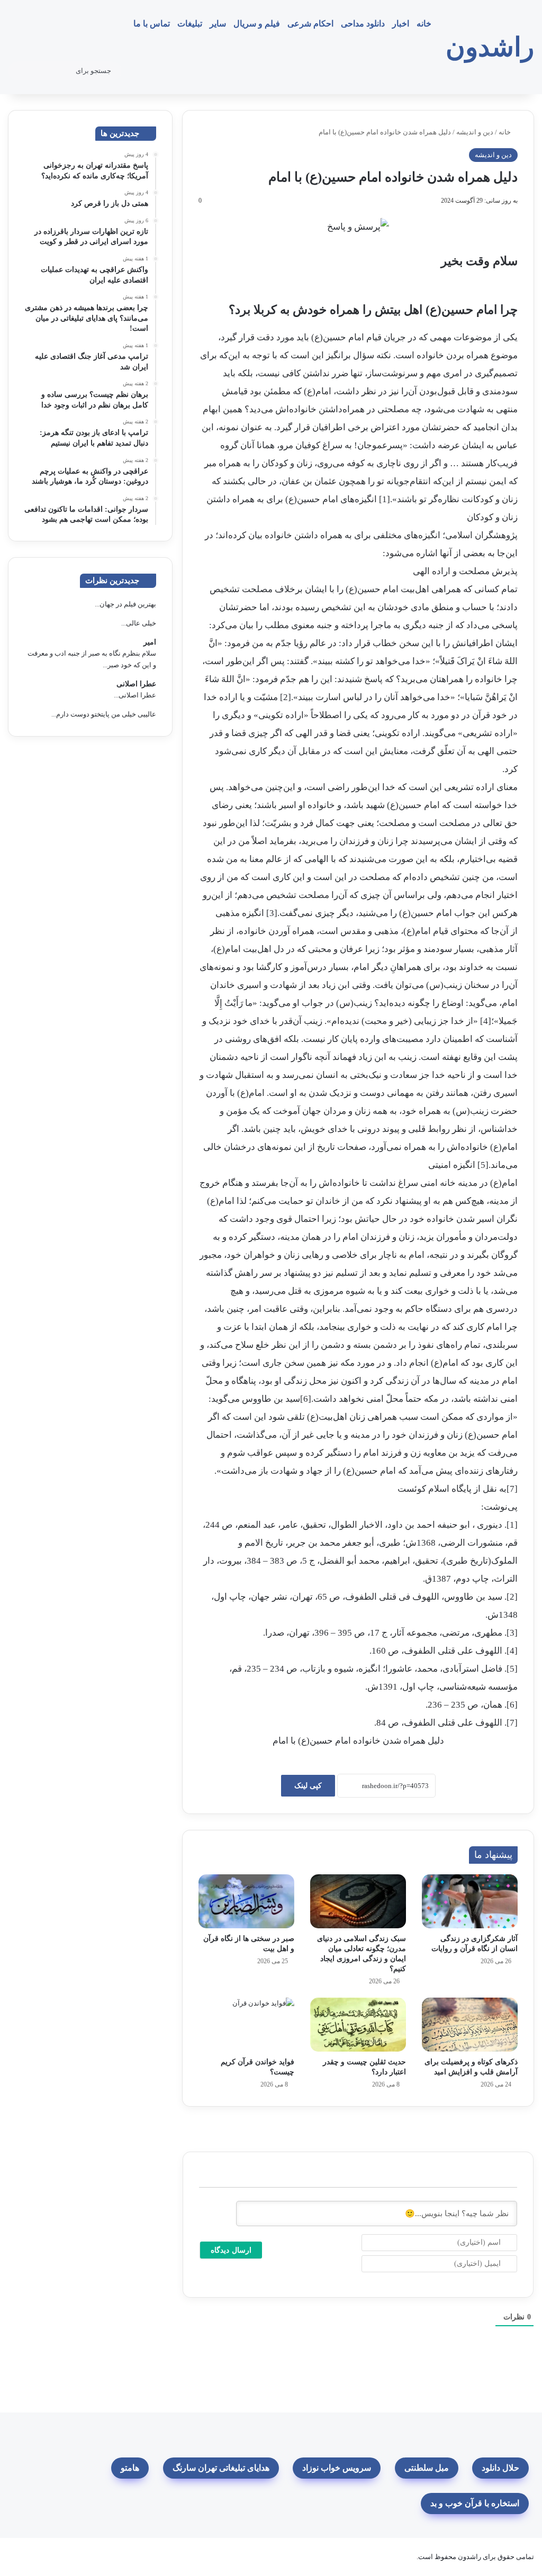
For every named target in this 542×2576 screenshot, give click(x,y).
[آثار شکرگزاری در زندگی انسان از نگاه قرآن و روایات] (470, 1901)
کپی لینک (308, 1786)
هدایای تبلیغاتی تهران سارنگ (221, 2468)
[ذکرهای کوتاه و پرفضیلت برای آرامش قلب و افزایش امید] (470, 2025)
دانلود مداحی (363, 24)
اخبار (401, 24)
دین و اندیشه (475, 132)
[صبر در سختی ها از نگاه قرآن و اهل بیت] (246, 1901)
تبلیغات (190, 24)
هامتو (130, 2468)
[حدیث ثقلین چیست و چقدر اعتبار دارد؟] (358, 2025)
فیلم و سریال (257, 24)
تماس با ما (152, 24)
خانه (424, 24)
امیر (150, 642)
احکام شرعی (310, 24)
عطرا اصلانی (136, 684)
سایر (218, 24)
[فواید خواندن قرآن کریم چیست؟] (246, 2025)
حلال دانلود (500, 2468)
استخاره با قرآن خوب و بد (475, 2503)
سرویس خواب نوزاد (337, 2468)
